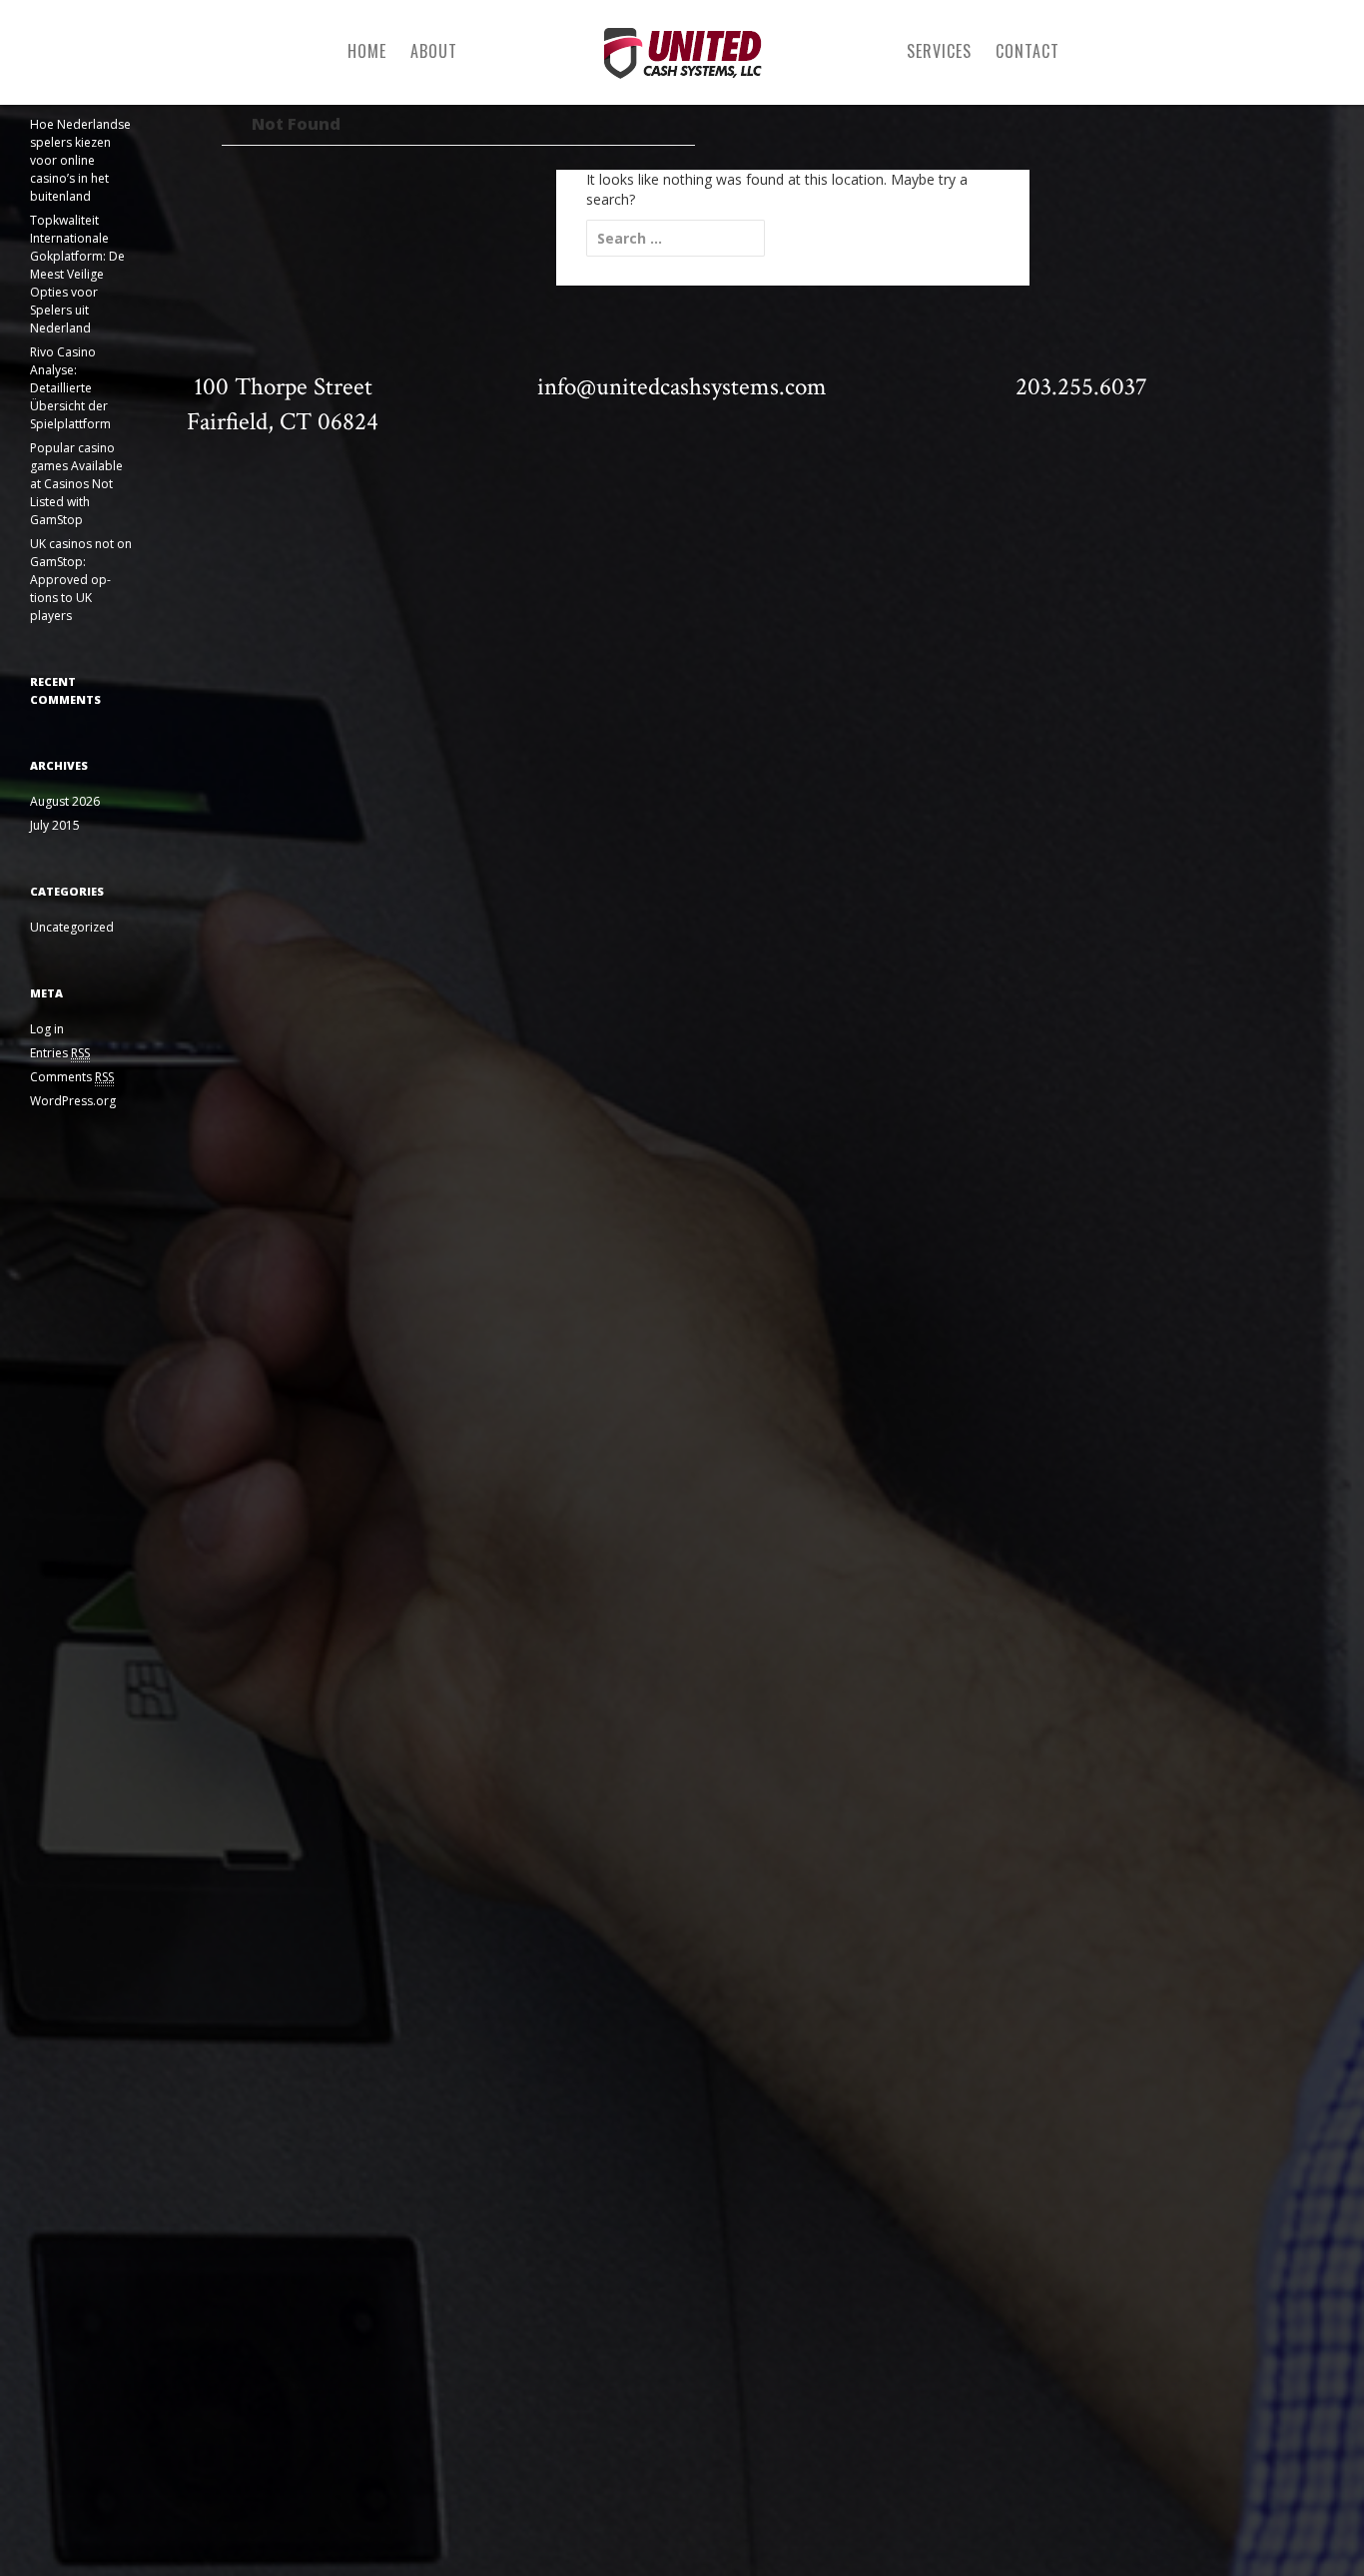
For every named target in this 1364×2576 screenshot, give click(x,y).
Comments (72, 1077)
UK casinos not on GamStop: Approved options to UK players (81, 580)
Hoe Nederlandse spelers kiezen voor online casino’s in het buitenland (80, 160)
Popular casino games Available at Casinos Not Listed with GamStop (76, 484)
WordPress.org (73, 1101)
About (434, 51)
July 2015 (55, 825)
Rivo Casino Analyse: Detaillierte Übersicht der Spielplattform (70, 388)
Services (939, 51)
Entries (60, 1053)
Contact (1027, 51)
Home (367, 51)
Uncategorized (72, 927)
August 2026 (65, 801)
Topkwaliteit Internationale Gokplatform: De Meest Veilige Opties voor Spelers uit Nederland (77, 274)
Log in (47, 1029)
